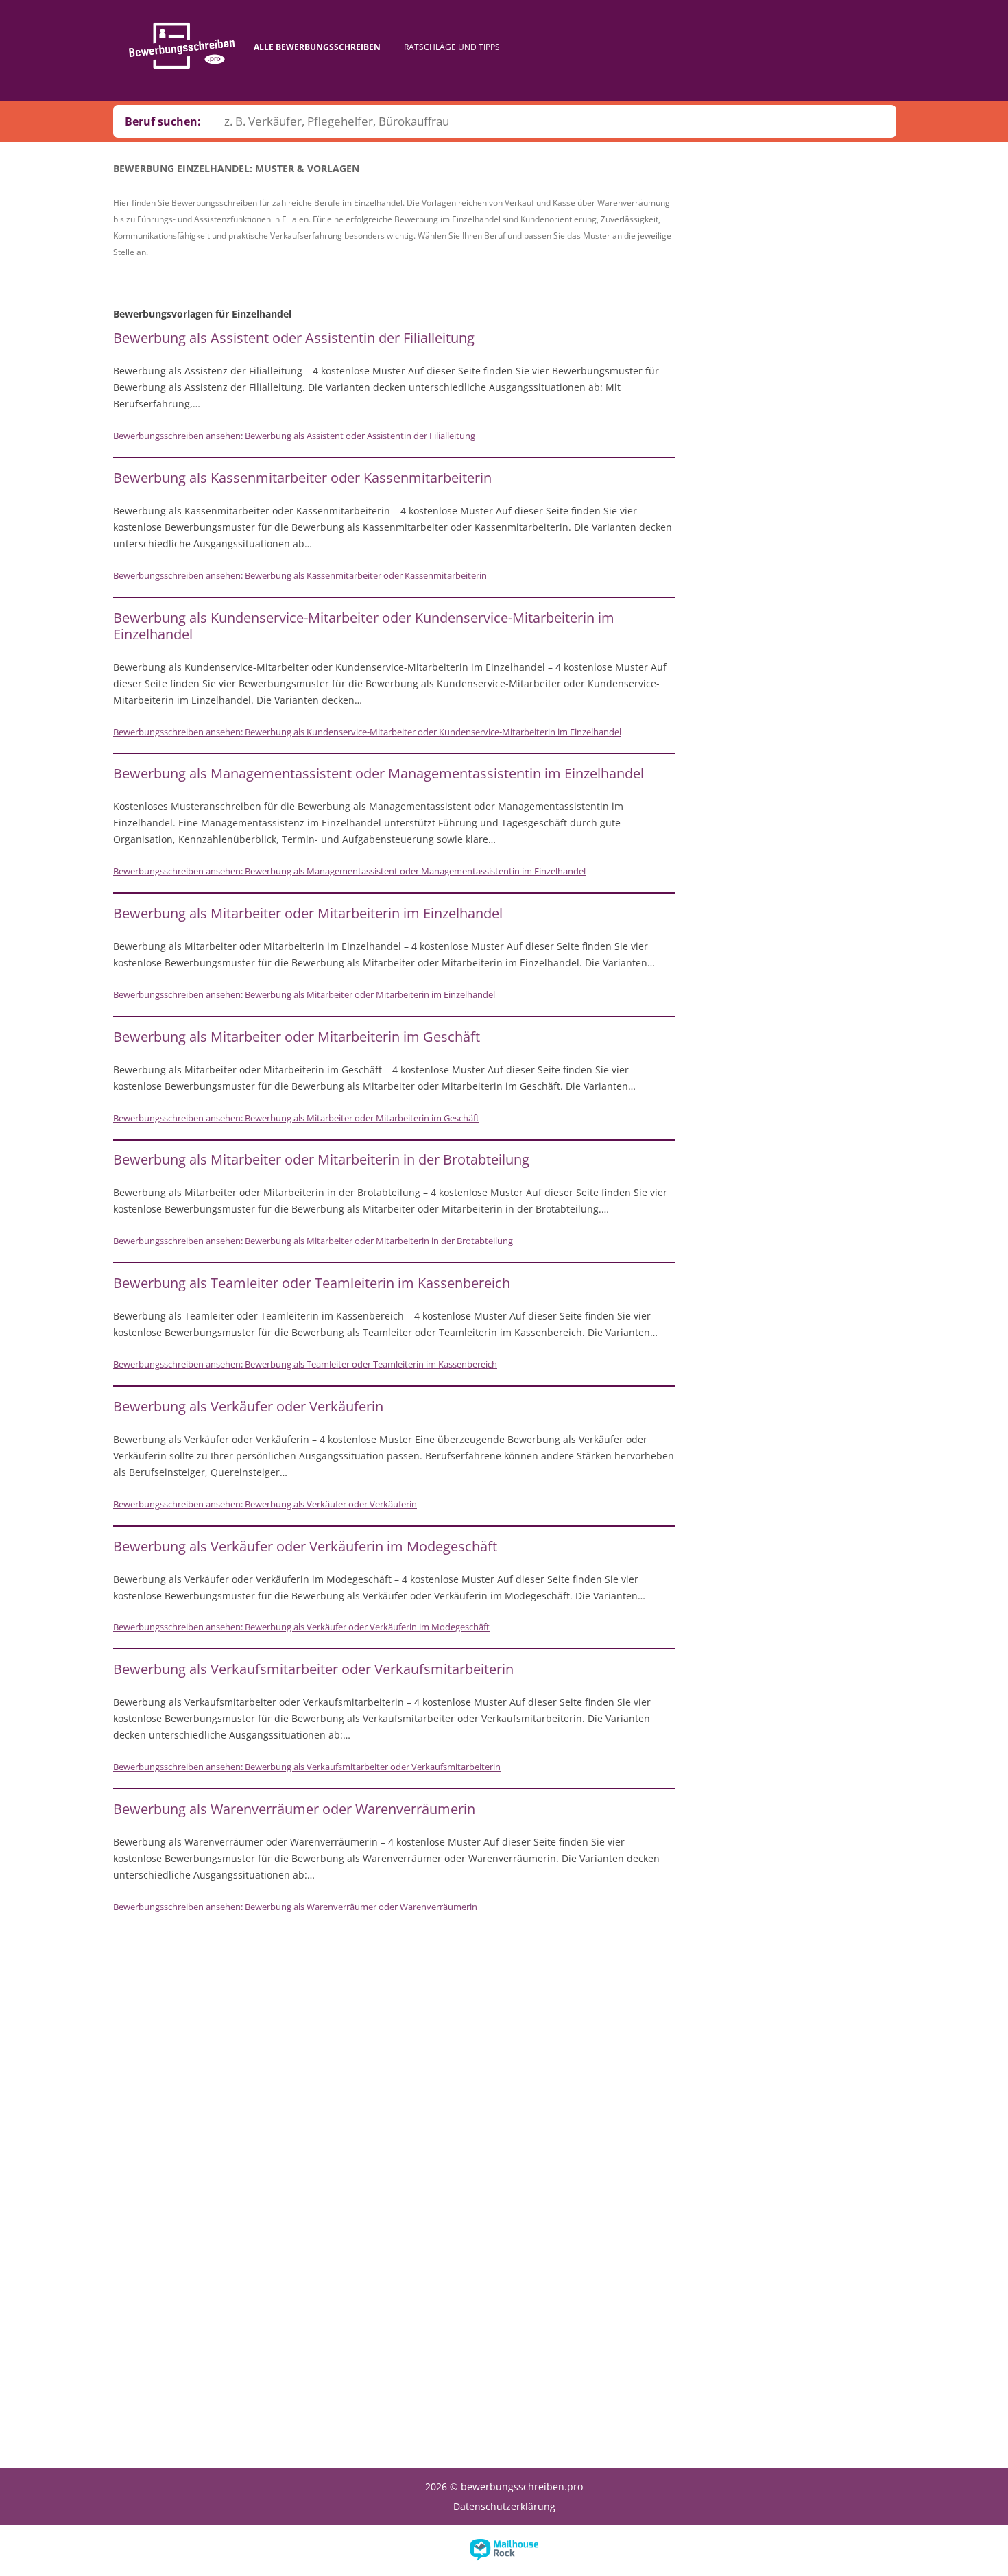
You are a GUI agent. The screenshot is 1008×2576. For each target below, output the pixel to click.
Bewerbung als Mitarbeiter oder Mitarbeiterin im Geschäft (297, 1037)
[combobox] (554, 121)
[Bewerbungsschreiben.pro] (182, 46)
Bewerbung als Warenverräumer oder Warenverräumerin (294, 1809)
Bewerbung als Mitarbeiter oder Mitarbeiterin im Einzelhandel (308, 913)
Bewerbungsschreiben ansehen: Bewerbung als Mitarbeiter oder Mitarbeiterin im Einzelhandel (304, 994)
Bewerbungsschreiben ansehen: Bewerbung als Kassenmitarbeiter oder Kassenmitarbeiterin (300, 575)
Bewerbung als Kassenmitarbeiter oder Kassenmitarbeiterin (302, 478)
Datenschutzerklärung (504, 2506)
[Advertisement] (792, 378)
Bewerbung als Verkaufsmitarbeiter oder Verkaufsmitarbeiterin (313, 1669)
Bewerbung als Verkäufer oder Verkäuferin (248, 1406)
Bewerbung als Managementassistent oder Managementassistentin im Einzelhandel (379, 773)
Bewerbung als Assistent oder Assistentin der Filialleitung (294, 338)
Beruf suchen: (163, 121)
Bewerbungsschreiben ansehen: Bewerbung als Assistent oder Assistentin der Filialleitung (294, 436)
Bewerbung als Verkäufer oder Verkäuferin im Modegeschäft (305, 1546)
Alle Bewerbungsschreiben (317, 47)
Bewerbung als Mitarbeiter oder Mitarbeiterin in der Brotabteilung (321, 1159)
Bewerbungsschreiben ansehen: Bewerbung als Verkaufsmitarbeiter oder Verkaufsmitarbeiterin (307, 1767)
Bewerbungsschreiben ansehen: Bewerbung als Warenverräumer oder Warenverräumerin (295, 1907)
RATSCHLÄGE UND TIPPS (452, 47)
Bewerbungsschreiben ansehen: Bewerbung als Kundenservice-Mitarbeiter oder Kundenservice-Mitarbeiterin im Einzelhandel (367, 732)
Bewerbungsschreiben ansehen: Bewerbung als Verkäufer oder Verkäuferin (265, 1504)
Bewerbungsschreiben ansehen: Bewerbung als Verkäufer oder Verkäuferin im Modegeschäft (301, 1627)
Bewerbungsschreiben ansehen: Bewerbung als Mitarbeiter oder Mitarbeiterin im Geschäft (296, 1118)
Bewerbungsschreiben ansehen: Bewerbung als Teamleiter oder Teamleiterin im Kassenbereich (305, 1364)
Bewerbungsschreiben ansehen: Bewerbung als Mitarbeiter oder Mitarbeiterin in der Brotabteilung (313, 1241)
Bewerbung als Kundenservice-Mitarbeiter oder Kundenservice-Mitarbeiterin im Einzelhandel (364, 626)
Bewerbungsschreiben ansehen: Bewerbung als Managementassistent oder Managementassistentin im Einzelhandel (349, 871)
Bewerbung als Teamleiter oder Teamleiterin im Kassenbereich (312, 1283)
